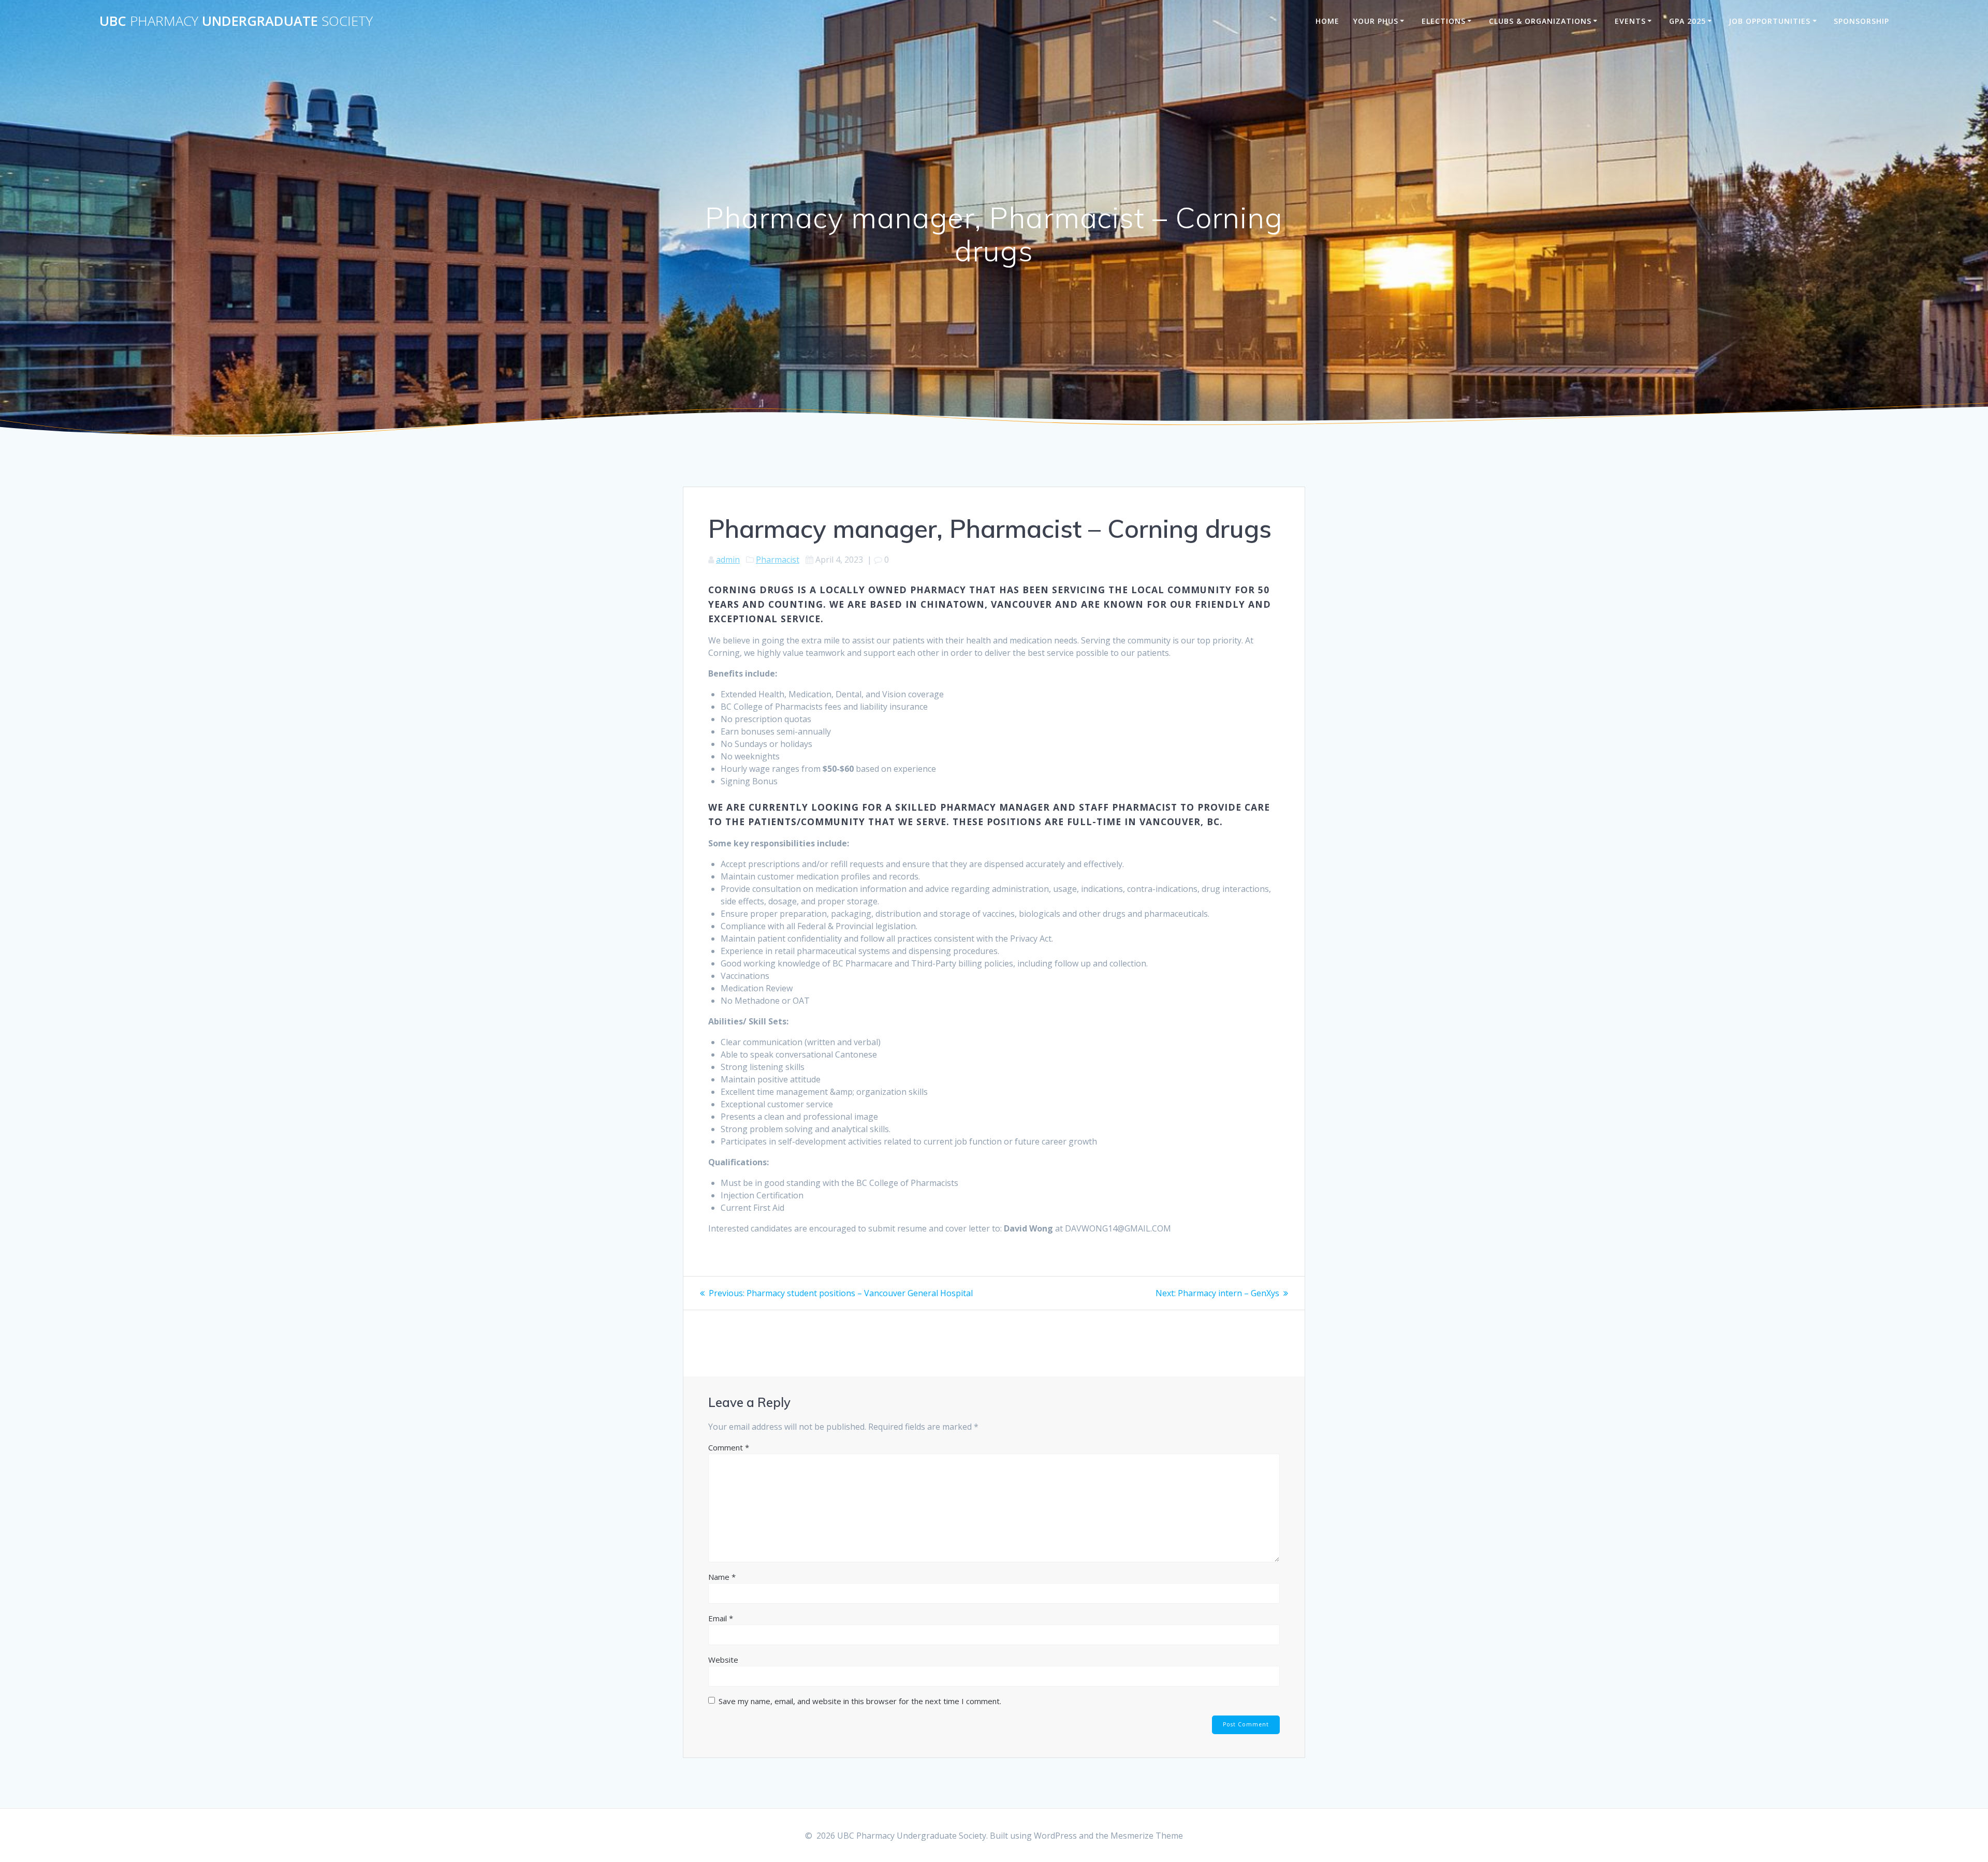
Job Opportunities (1770, 21)
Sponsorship (1861, 21)
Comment (729, 1447)
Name (722, 1577)
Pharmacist (778, 560)
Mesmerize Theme (1147, 1836)
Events (1630, 21)
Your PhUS (1376, 21)
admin (728, 560)
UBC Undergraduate (236, 21)
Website (723, 1660)
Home (1327, 21)
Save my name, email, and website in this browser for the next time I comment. (860, 1701)
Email (721, 1618)
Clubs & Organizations (1540, 21)
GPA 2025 (1687, 21)
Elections (1444, 21)
